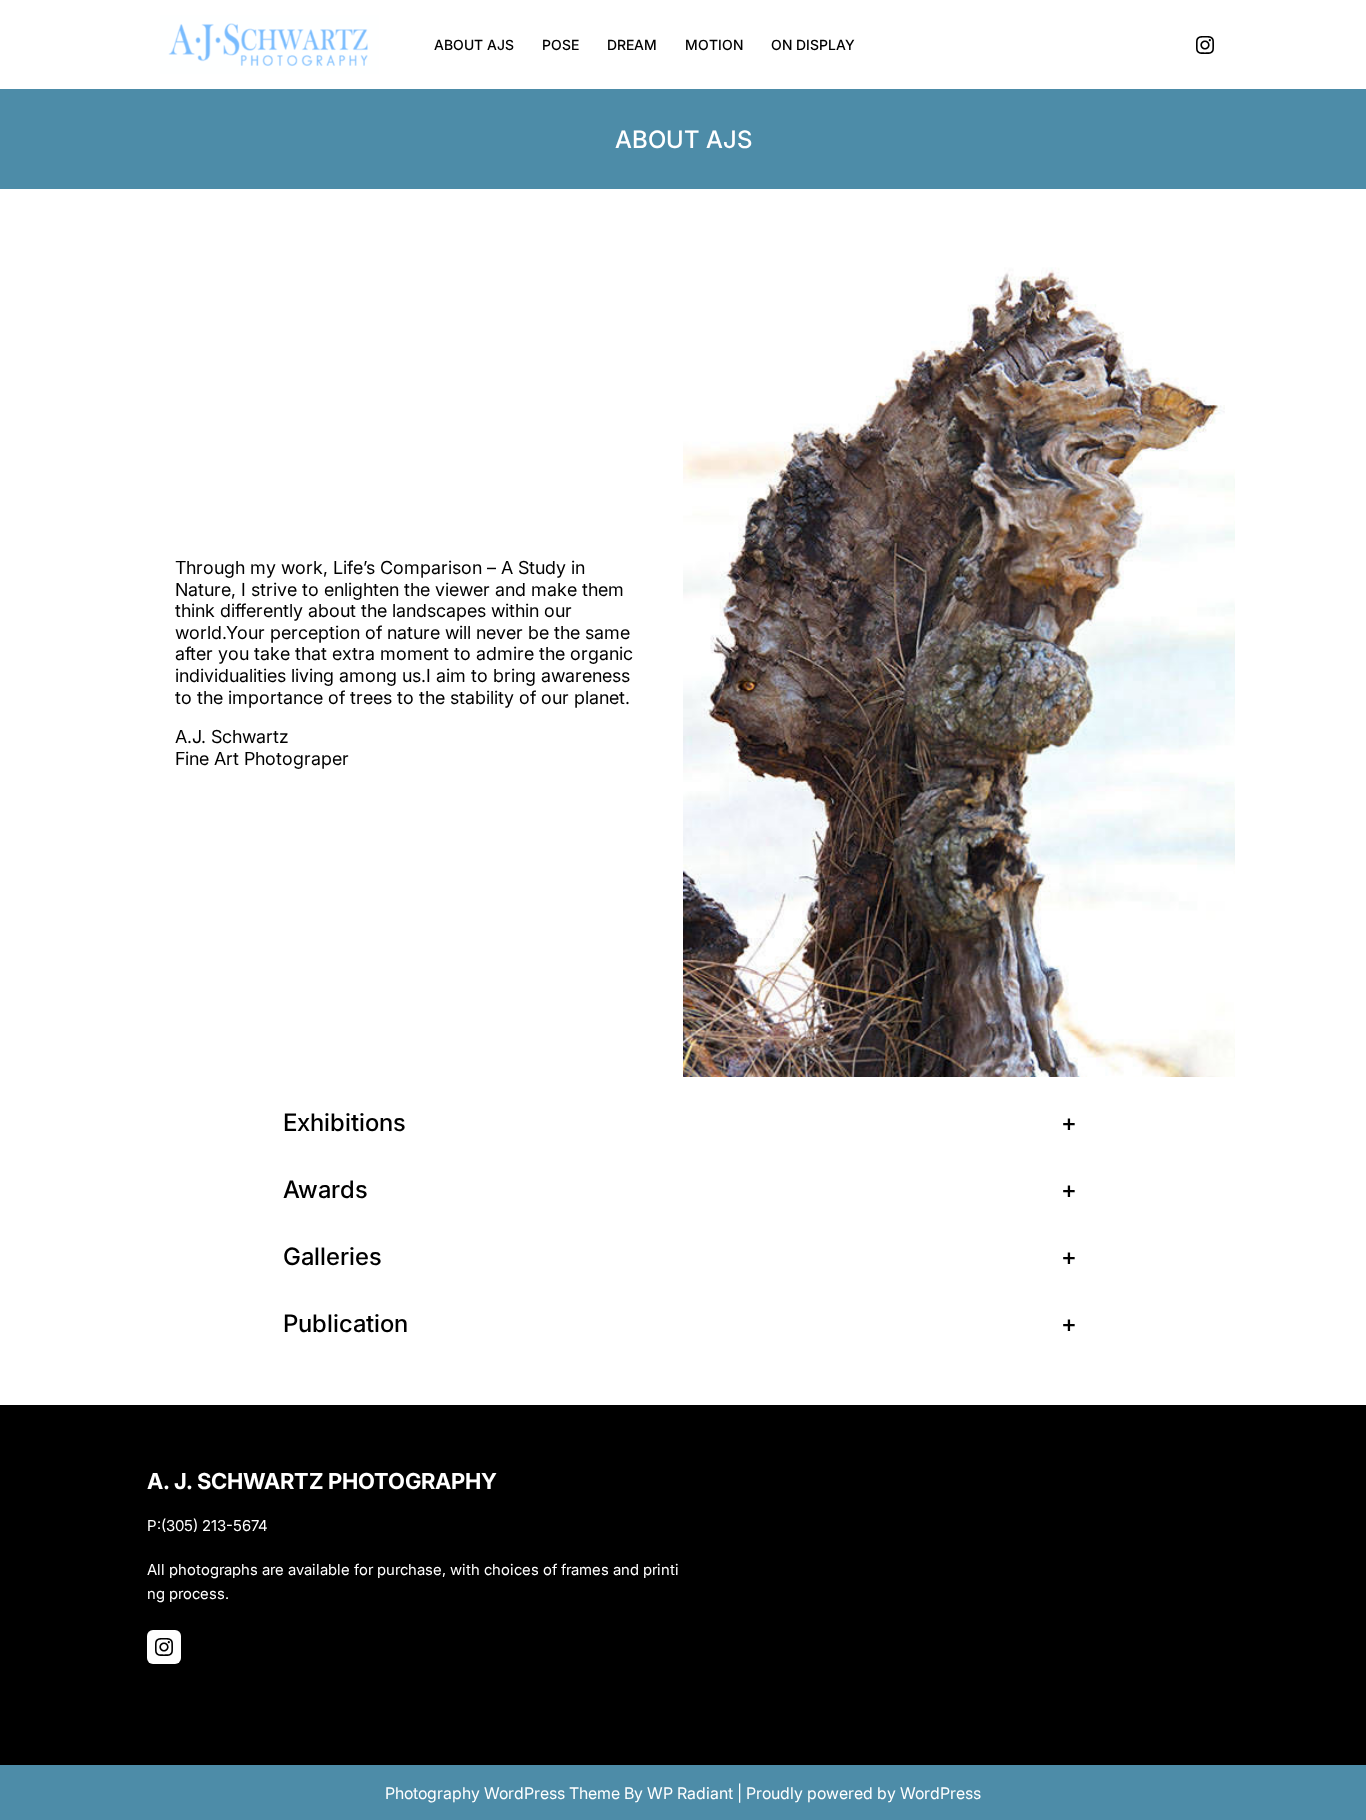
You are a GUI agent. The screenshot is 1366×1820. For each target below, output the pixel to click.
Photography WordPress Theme (502, 1793)
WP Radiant (690, 1793)
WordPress (940, 1793)
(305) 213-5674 (214, 1525)
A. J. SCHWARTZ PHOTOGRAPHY (322, 1481)
